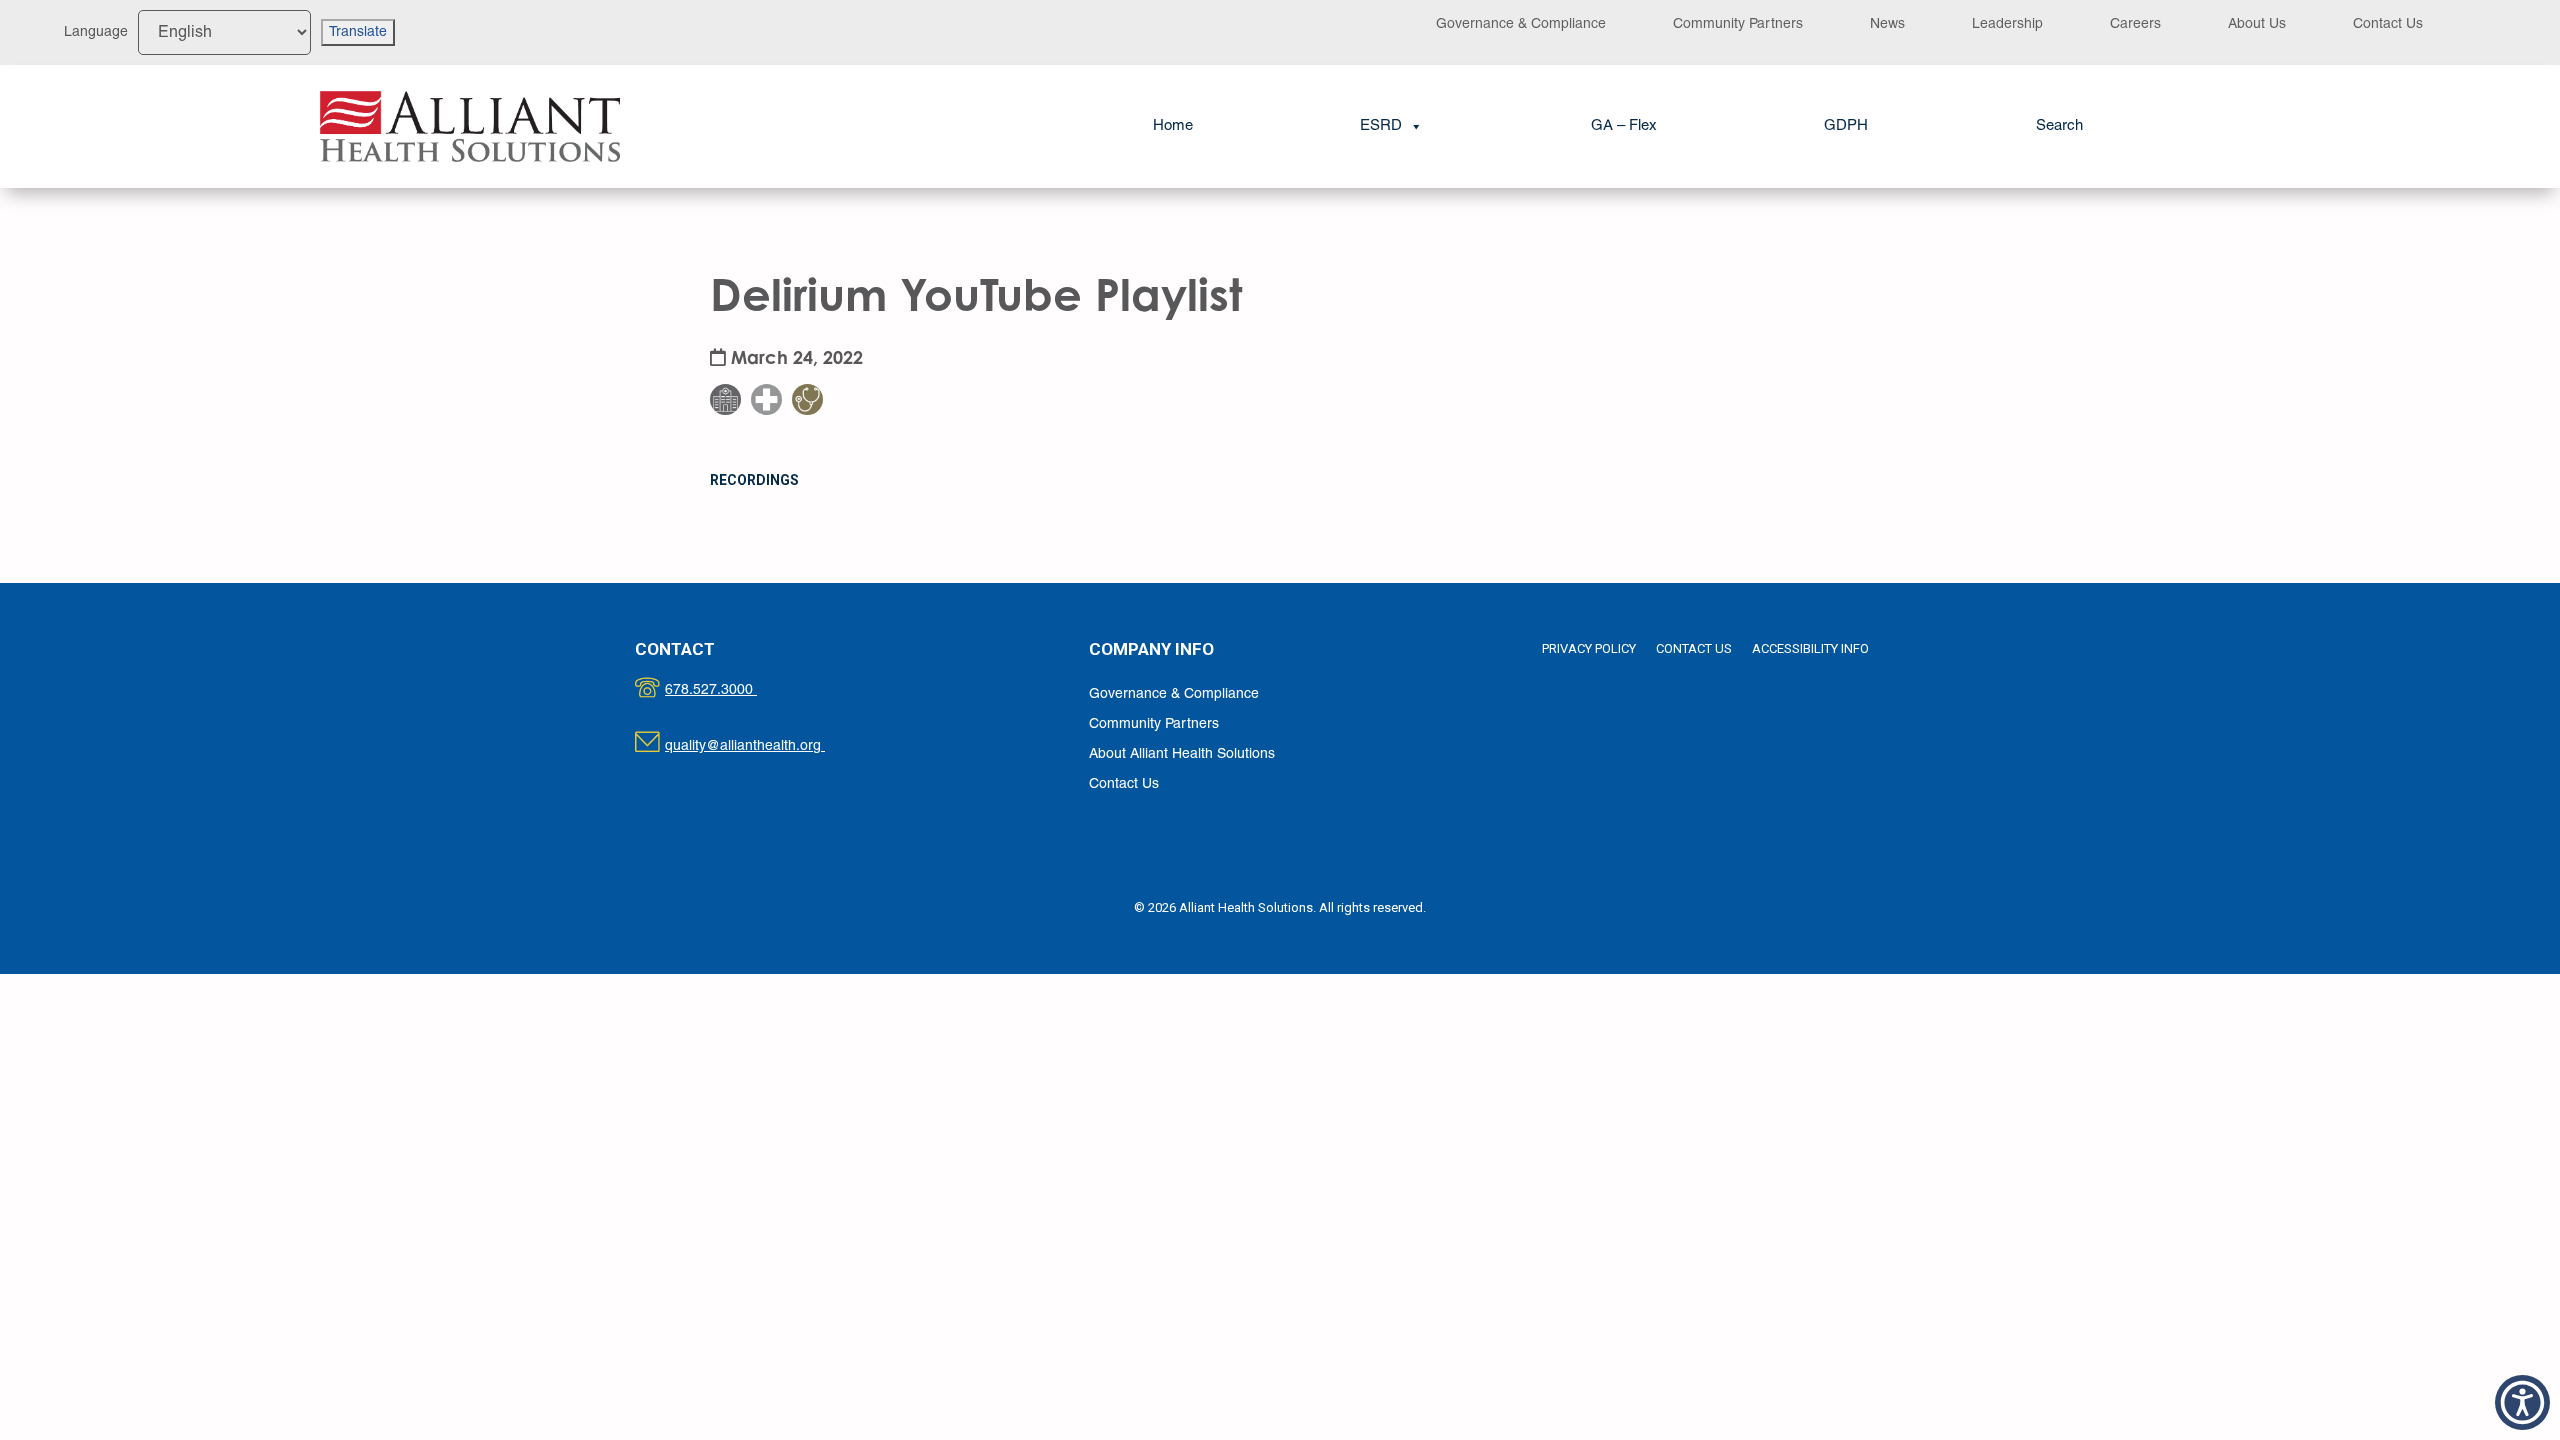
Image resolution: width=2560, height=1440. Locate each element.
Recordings (754, 480)
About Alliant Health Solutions (1182, 754)
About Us (2257, 24)
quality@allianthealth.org (762, 746)
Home (1173, 126)
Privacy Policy (1589, 648)
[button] (2059, 126)
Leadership (2007, 24)
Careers (2135, 24)
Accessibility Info (1810, 648)
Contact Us (2388, 24)
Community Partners (1738, 24)
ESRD (1381, 126)
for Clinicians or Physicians (820, 349)
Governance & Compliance (1521, 24)
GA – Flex (1624, 126)
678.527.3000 (731, 690)
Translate (358, 32)
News (1887, 24)
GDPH (1846, 126)
